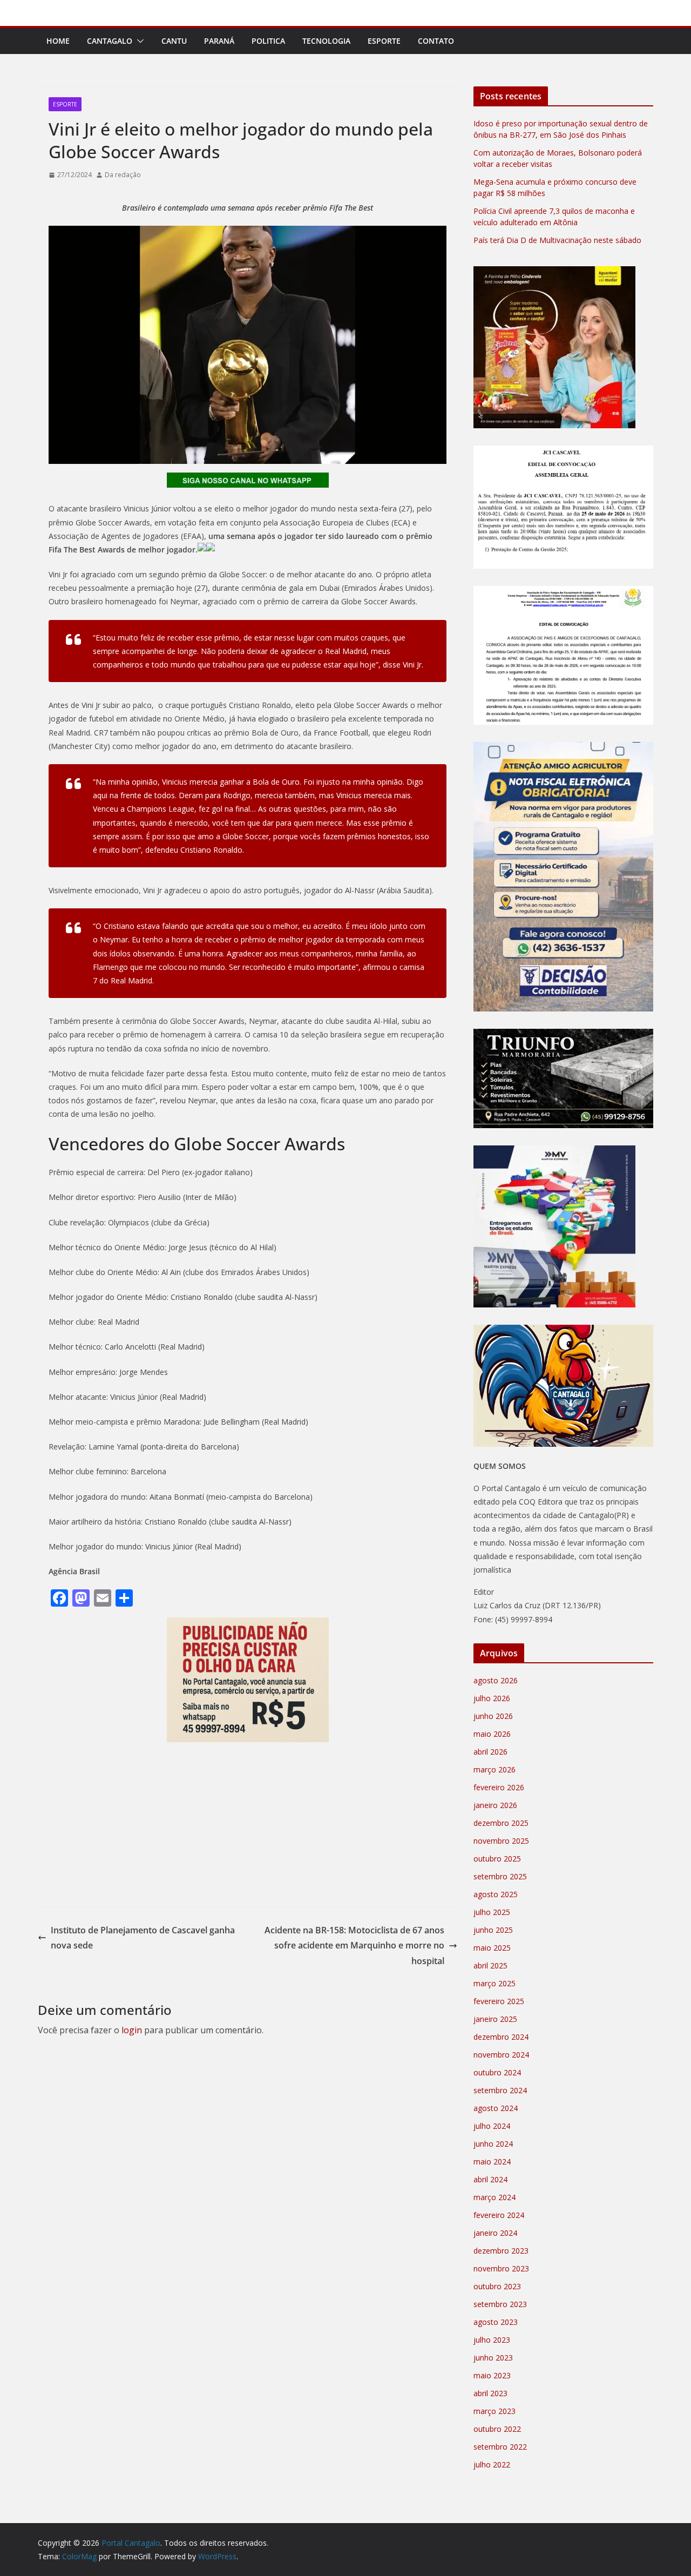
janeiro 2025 (495, 2019)
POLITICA (268, 41)
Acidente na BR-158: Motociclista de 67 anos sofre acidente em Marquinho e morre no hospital (354, 1946)
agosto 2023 (496, 2322)
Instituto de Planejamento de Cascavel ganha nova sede (143, 1938)
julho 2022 (492, 2464)
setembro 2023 (500, 2304)
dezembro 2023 (501, 2251)
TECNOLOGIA (326, 41)
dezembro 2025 (501, 1823)
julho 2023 (492, 2340)
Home (58, 41)
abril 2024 (490, 2179)
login (132, 2030)
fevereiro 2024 (499, 2215)
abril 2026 (490, 1752)
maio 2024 (492, 2162)
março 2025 (494, 1983)
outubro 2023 (497, 2286)
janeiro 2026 (495, 1805)
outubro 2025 (497, 1859)
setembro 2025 (500, 1876)
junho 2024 (493, 2144)
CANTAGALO (110, 41)
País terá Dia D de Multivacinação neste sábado (557, 240)
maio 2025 (492, 1948)
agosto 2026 (496, 1680)
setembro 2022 (500, 2447)
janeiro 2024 (495, 2233)
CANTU (174, 41)
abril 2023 (490, 2393)
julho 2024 (492, 2126)
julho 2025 (492, 1912)
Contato (436, 41)
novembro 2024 (501, 2055)
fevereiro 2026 (499, 1787)
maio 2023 (492, 2375)
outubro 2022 (497, 2429)
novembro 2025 (501, 1841)
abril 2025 (490, 1965)
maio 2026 (492, 1734)
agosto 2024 (496, 2108)
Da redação (123, 175)
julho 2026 (492, 1698)
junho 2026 (493, 1716)
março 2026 (494, 1769)
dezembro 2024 (501, 2037)
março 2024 (494, 2197)
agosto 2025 (496, 1894)
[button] (138, 41)
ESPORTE (384, 41)
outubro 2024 (497, 2072)
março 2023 (494, 2411)
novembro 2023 (501, 2268)
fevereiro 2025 (499, 2001)
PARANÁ (219, 41)
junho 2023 (493, 2358)
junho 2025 (493, 1930)
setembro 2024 (500, 2090)
